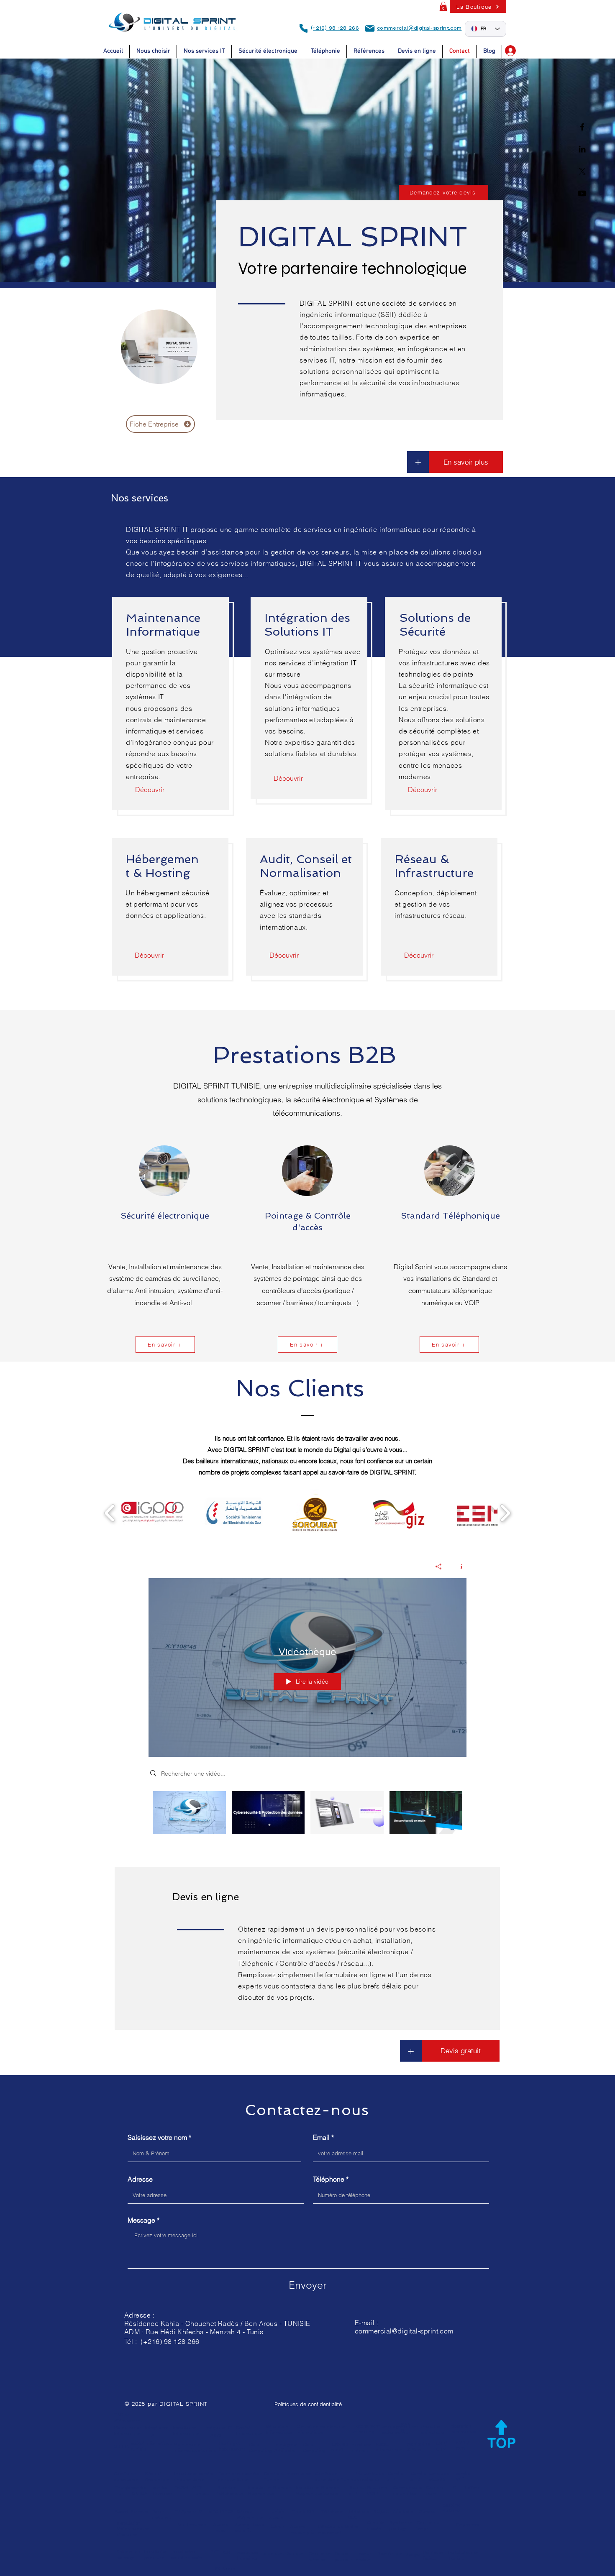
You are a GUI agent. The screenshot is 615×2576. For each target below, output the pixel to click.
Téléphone (329, 2179)
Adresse (140, 2179)
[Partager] (439, 1567)
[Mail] (370, 28)
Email (321, 2137)
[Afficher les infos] (458, 1567)
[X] (582, 171)
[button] (443, 6)
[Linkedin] (582, 149)
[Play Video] (189, 1813)
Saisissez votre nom (157, 2137)
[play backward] (110, 1513)
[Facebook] (582, 127)
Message (141, 2220)
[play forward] (505, 1513)
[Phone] (304, 28)
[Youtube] (582, 193)
